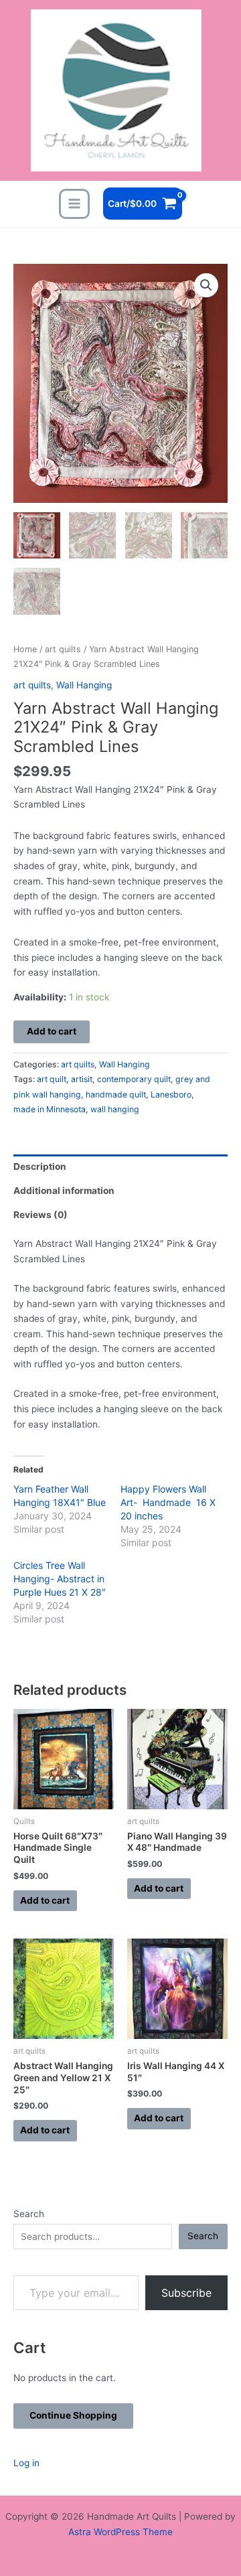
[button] (206, 285)
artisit (82, 1079)
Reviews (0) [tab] (41, 1215)
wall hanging (115, 1109)
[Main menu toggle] (74, 204)
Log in (26, 2463)
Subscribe (186, 2293)
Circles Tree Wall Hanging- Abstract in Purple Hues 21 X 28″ (60, 1579)
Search (29, 2214)
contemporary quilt (134, 1079)
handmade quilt (116, 1094)
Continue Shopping (73, 2415)
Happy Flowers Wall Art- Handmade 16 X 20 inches (168, 1502)
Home (25, 649)
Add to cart (52, 1031)
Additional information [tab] (64, 1191)
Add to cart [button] (45, 1900)
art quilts (63, 649)
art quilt (52, 1079)
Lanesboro (171, 1094)
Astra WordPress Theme (120, 2532)
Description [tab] (40, 1166)
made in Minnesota (50, 1109)
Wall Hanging (84, 685)
